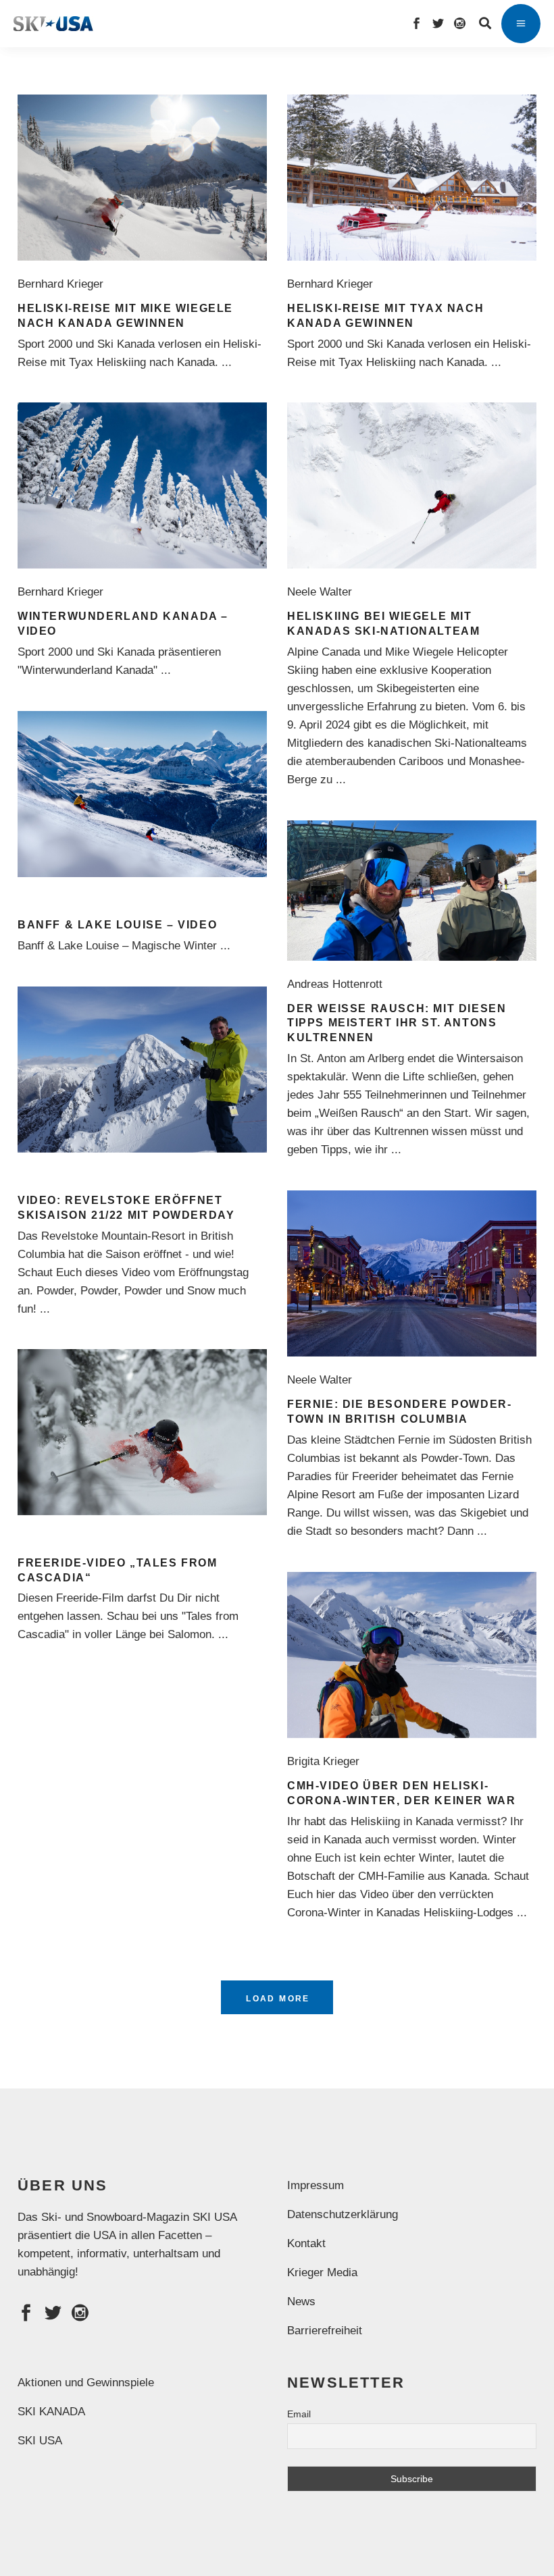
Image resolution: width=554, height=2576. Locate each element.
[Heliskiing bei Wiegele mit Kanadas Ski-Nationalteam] (412, 485)
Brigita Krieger (327, 1761)
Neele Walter (323, 592)
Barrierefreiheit (325, 2331)
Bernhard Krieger (64, 284)
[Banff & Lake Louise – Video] (142, 794)
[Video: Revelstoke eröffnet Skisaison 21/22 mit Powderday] (142, 1070)
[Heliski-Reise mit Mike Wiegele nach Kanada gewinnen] (142, 178)
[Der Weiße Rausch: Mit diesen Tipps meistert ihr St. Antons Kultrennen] (412, 891)
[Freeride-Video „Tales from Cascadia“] (142, 1432)
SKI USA (40, 2441)
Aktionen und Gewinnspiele (86, 2383)
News (301, 2302)
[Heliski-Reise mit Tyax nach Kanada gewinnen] (412, 178)
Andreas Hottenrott (338, 984)
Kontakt (306, 2243)
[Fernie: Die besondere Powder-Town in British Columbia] (412, 1273)
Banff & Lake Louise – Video (117, 925)
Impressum (316, 2185)
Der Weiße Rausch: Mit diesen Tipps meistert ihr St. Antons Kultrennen (397, 1023)
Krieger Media (322, 2272)
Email (299, 2414)
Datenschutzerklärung (343, 2214)
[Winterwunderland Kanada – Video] (142, 485)
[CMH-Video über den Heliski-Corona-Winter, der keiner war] (412, 1655)
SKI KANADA (51, 2412)
